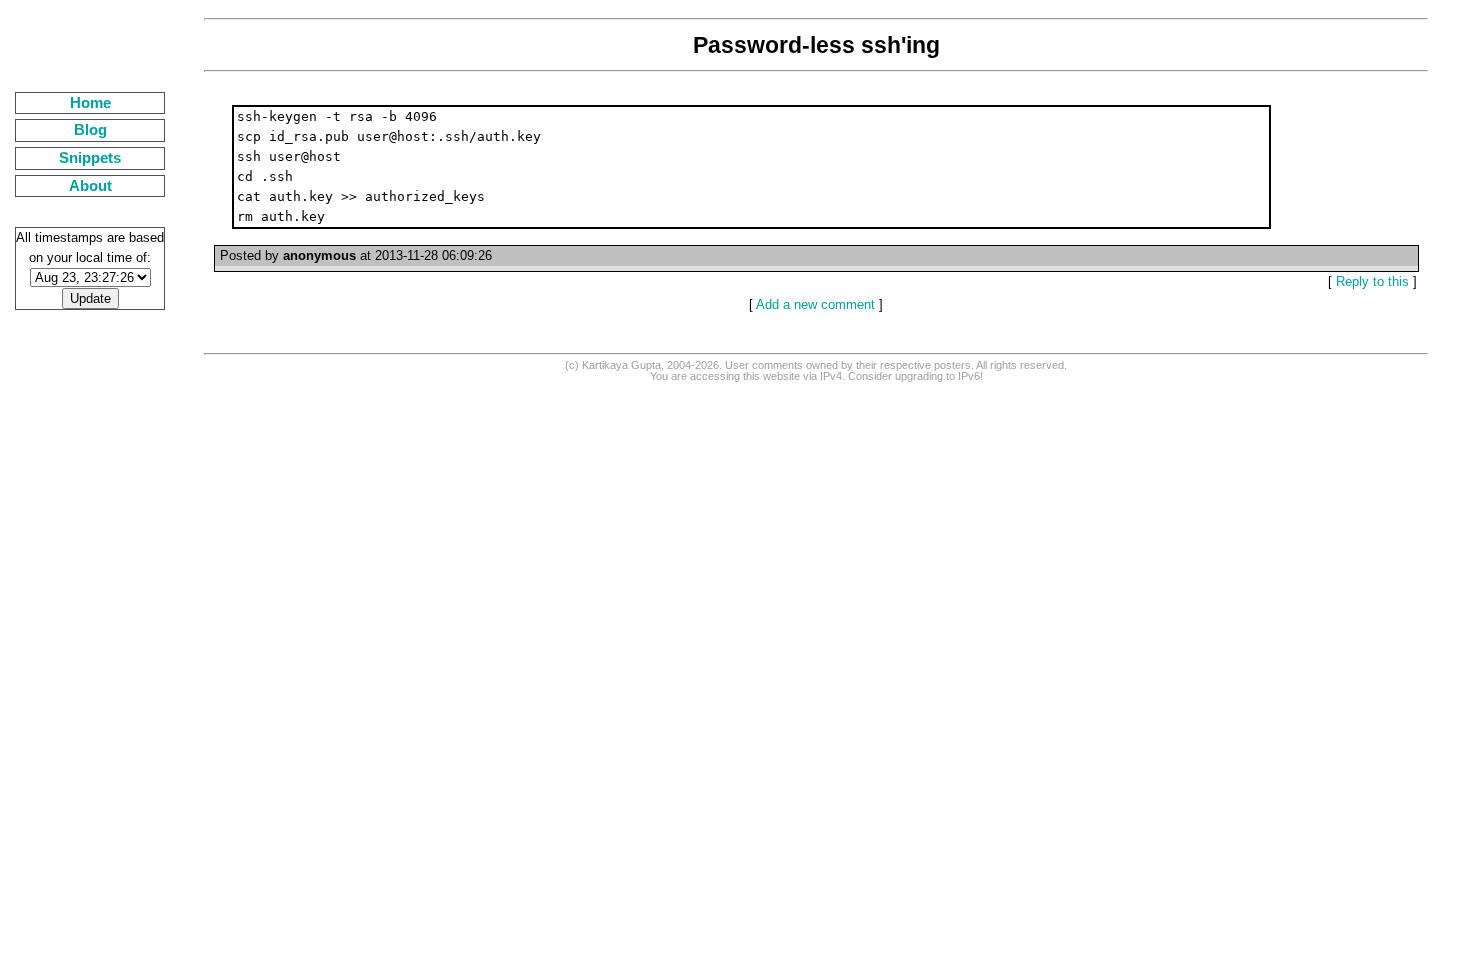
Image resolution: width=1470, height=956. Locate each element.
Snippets (90, 158)
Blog (90, 130)
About (90, 186)
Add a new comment (815, 304)
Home (90, 103)
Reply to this (1372, 281)
